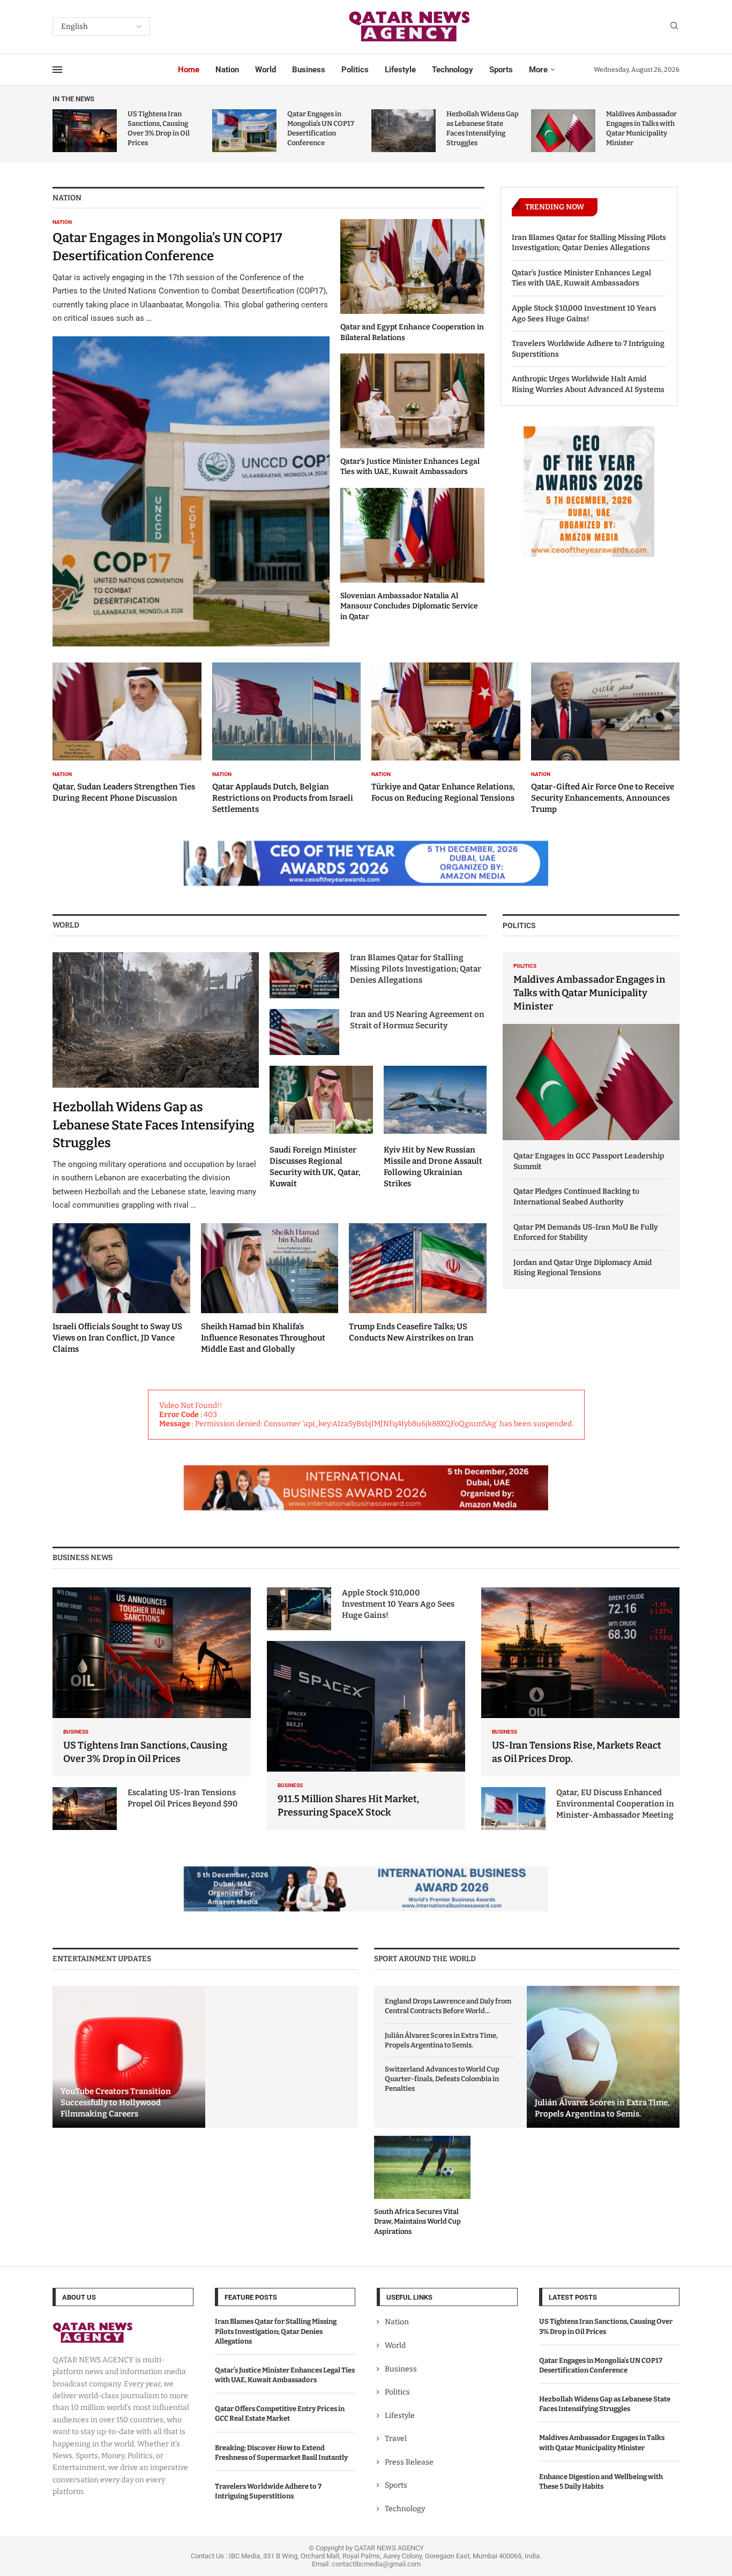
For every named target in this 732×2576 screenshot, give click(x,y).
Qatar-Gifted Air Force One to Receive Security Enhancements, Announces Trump (603, 798)
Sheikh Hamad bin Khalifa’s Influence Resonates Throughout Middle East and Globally (263, 1338)
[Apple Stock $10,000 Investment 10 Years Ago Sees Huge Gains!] (299, 1609)
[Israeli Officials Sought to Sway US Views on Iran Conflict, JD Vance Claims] (121, 1289)
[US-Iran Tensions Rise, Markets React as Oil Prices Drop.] (580, 1682)
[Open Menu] (57, 70)
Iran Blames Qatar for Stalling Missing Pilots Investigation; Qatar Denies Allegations (589, 243)
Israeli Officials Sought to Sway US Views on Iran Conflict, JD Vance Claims (117, 1338)
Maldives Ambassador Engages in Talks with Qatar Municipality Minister (589, 993)
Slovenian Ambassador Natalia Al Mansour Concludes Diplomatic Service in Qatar (409, 606)
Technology (453, 70)
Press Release (409, 2462)
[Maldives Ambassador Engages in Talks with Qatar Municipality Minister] (563, 131)
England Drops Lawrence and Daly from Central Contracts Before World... (448, 2006)
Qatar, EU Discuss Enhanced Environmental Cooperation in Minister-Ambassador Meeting (615, 1804)
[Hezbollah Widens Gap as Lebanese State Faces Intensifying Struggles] (404, 131)
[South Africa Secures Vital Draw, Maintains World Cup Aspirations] (422, 2186)
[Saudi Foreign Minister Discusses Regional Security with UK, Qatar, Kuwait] (321, 1127)
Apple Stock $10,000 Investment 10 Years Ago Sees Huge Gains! (584, 314)
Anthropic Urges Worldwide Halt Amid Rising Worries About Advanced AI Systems (588, 384)
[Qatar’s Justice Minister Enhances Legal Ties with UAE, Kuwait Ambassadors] (412, 415)
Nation (227, 70)
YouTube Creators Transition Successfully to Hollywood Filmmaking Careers (116, 2103)
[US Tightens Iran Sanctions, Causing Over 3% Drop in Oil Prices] (85, 131)
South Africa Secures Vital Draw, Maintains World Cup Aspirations (417, 2221)
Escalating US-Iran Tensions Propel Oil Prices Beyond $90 (183, 1798)
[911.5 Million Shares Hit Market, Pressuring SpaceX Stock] (366, 1735)
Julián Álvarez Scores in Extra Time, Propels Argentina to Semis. (441, 2040)
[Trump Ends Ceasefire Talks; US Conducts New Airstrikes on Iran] (418, 1284)
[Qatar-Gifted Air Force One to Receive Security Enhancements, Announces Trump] (606, 739)
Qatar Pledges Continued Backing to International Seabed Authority (576, 1197)
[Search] (674, 27)
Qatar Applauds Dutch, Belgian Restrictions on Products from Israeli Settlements (283, 798)
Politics (355, 70)
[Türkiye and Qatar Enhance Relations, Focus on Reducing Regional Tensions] (446, 733)
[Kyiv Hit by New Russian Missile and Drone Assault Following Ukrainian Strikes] (435, 1127)
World (266, 70)
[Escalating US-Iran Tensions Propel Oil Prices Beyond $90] (85, 1809)
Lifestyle (400, 70)
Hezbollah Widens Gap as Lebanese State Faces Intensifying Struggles (154, 1125)
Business (309, 70)
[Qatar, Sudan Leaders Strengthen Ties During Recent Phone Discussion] (127, 733)
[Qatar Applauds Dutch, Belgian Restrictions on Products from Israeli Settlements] (287, 739)
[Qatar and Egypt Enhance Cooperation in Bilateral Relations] (412, 281)
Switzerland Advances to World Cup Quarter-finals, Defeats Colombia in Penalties (442, 2079)
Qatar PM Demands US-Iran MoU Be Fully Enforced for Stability (586, 1233)
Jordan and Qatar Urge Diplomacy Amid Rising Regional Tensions (582, 1268)
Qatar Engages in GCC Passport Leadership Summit (589, 1161)
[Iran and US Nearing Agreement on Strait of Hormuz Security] (304, 1032)
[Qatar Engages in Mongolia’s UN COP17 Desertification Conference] (244, 131)
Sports (501, 70)
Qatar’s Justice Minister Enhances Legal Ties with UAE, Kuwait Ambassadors (581, 278)
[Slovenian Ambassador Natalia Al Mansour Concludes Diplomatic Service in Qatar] (412, 555)
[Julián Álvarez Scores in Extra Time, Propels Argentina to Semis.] (603, 2057)
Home (189, 70)
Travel (396, 2439)
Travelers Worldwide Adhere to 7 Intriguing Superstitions (588, 349)
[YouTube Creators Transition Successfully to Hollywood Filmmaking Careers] (129, 2057)
